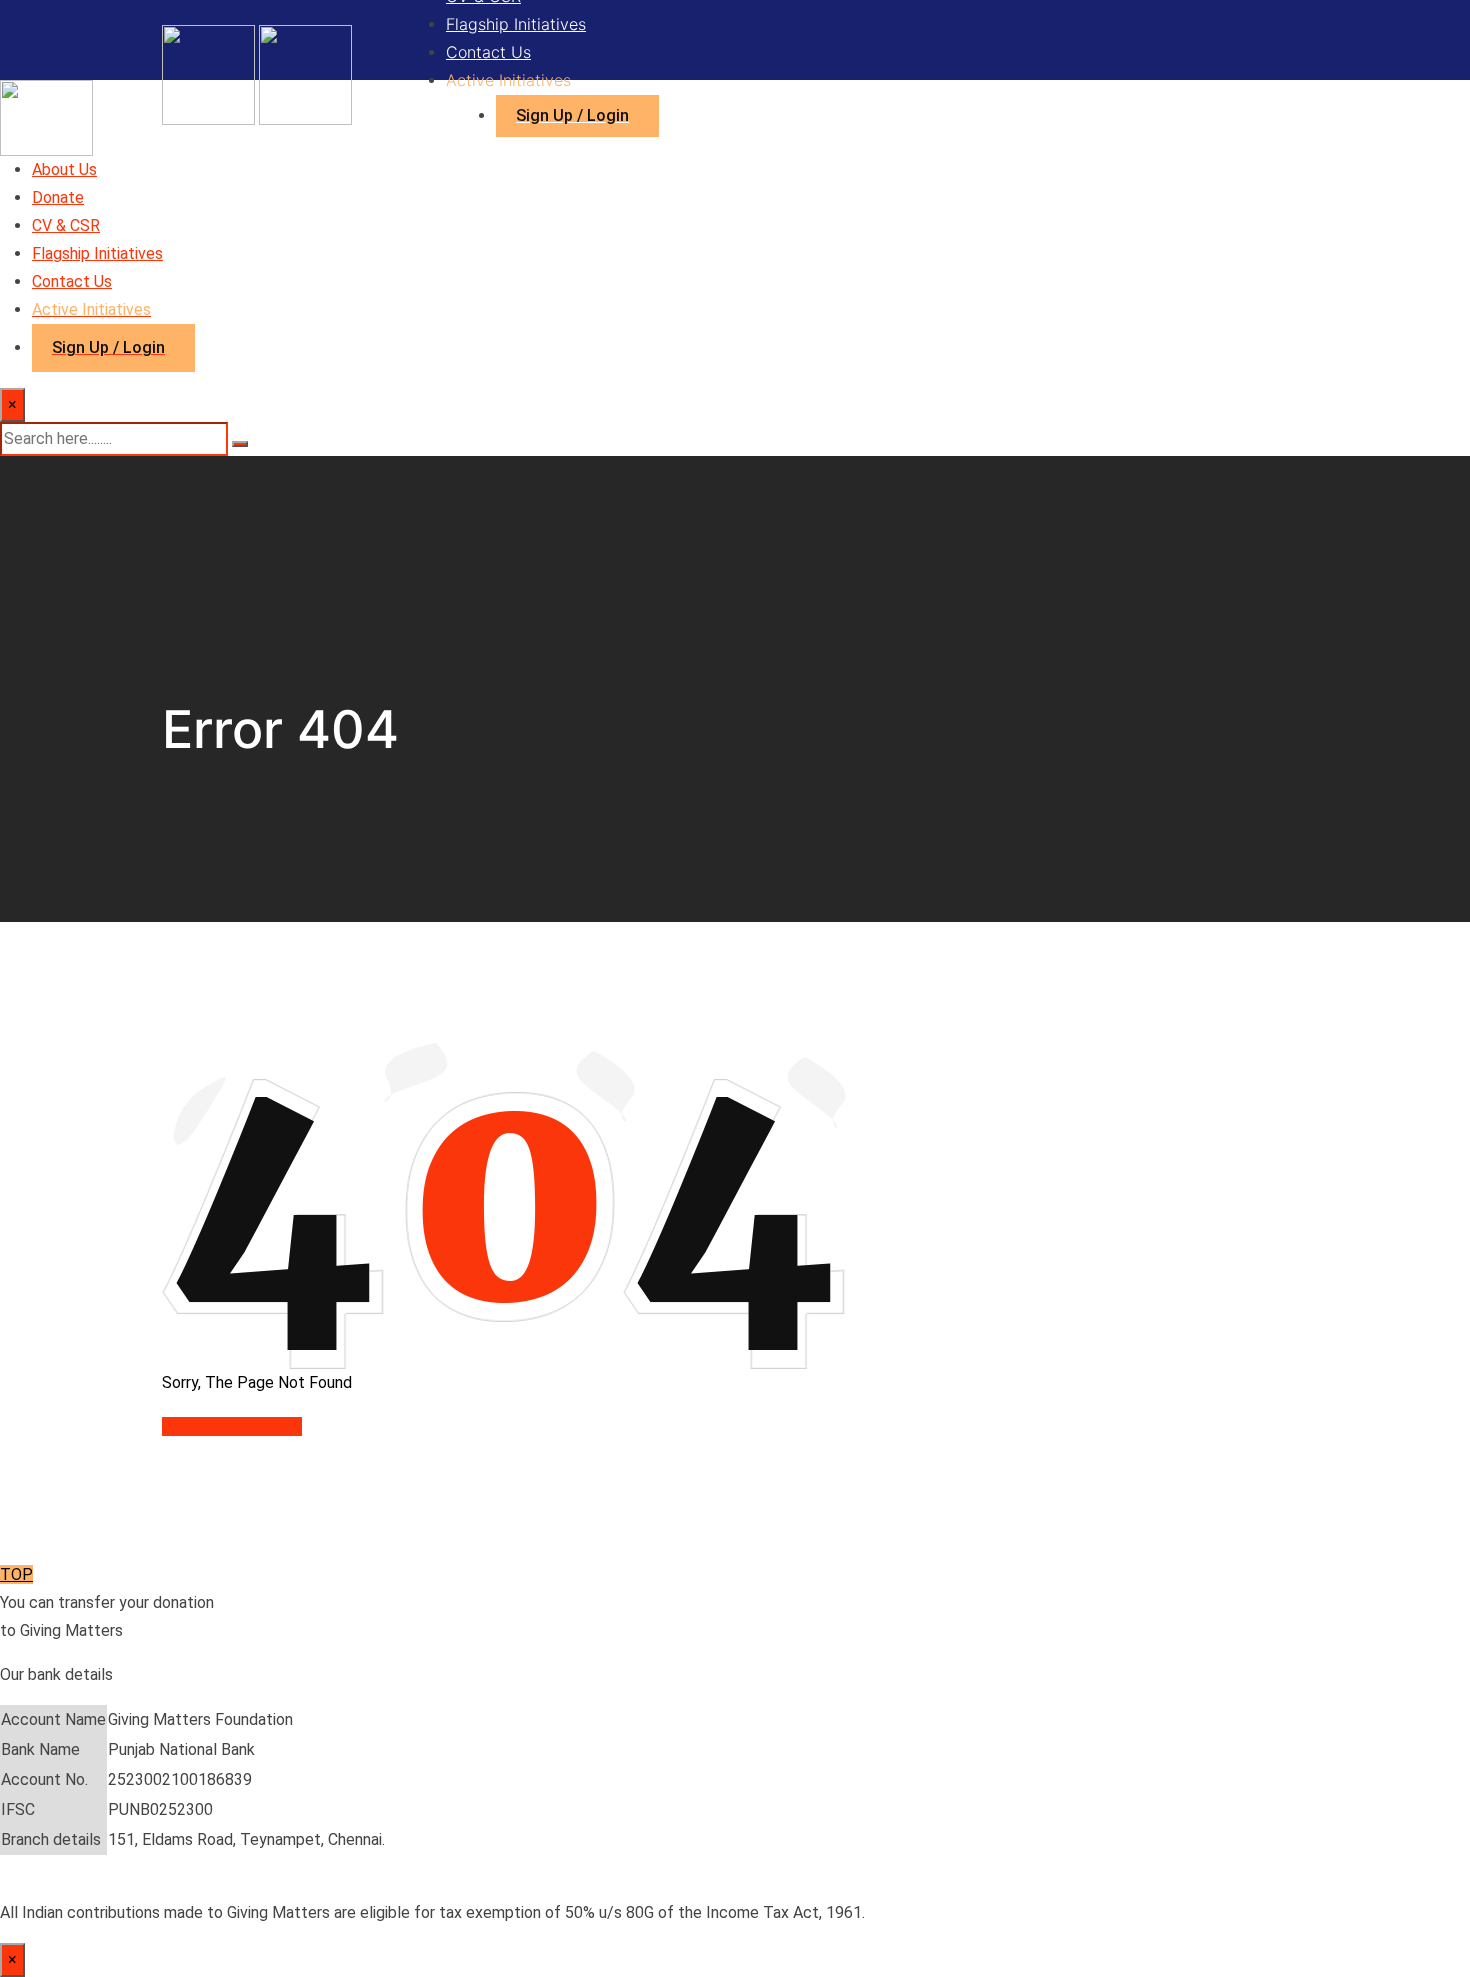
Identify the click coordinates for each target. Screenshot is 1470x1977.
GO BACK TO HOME (232, 1426)
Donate (58, 197)
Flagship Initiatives (516, 24)
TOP (16, 1574)
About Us (64, 169)
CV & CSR (66, 225)
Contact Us (488, 52)
